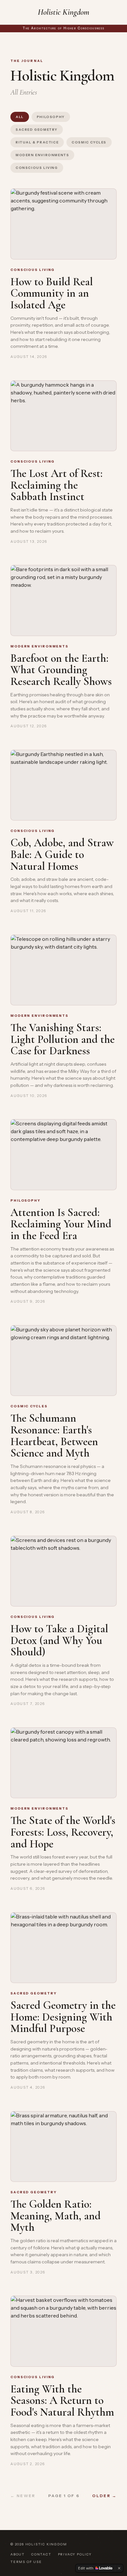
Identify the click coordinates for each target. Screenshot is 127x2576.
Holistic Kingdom (63, 12)
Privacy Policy (75, 2554)
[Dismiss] (119, 2568)
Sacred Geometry (37, 130)
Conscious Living (37, 168)
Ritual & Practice (37, 142)
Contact (41, 2554)
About (18, 2554)
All (20, 117)
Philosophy (51, 117)
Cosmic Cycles (89, 142)
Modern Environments (42, 155)
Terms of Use (26, 2562)
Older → (104, 2496)
